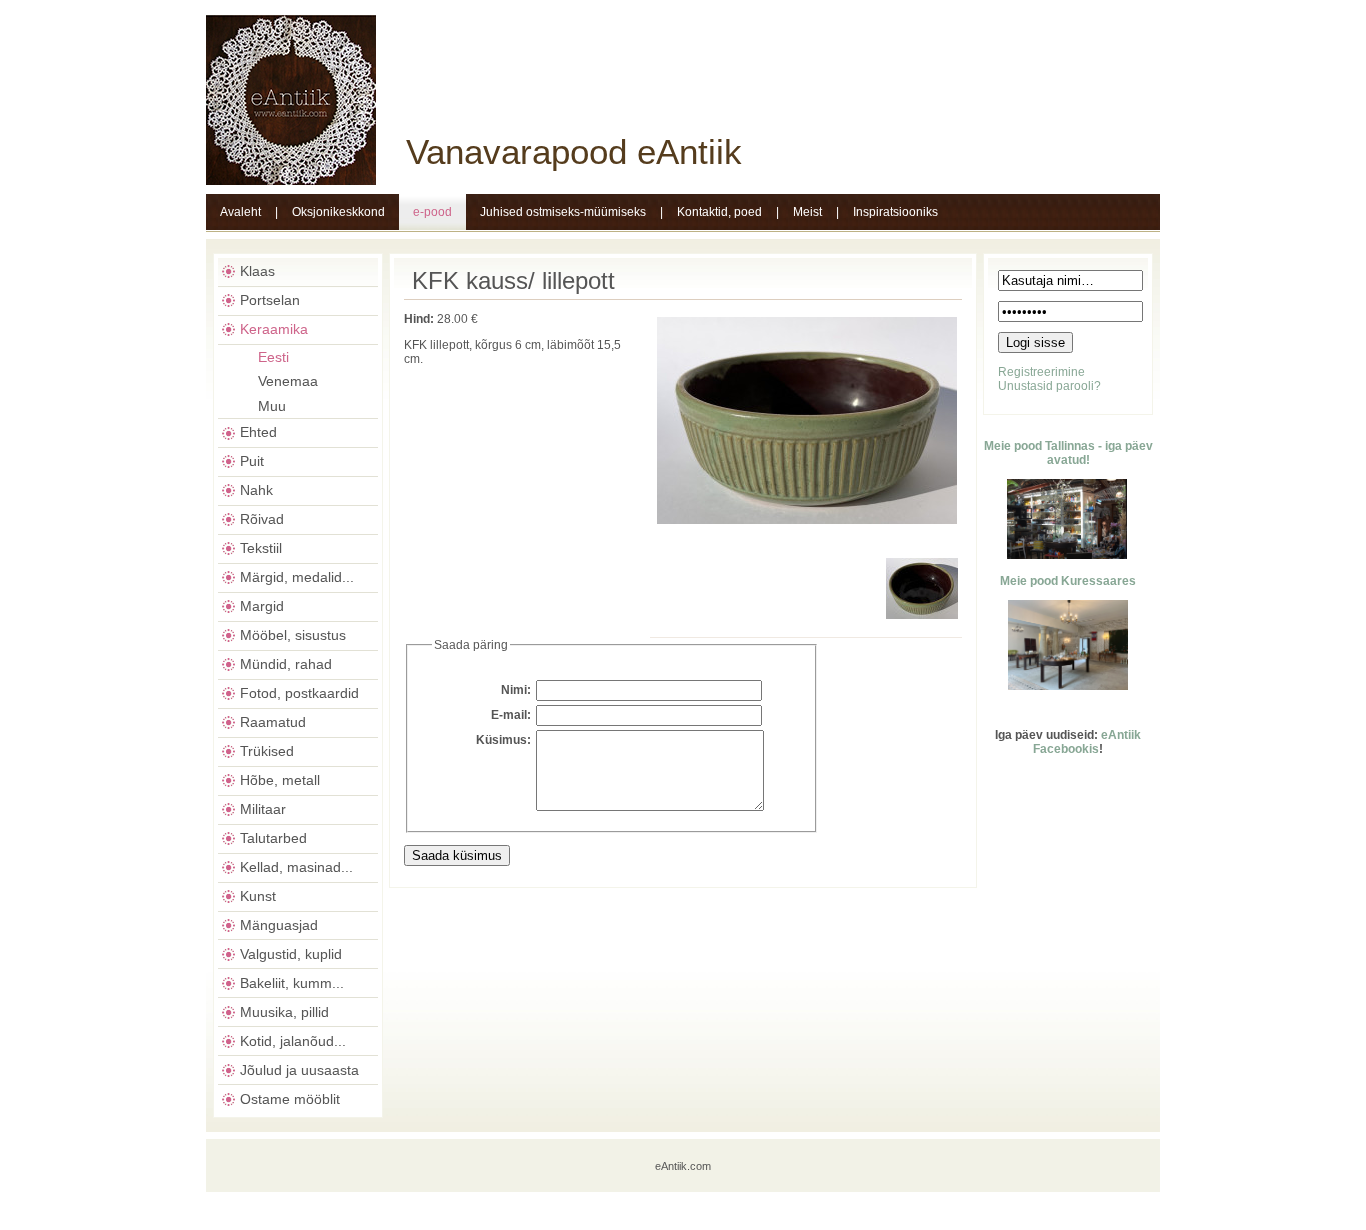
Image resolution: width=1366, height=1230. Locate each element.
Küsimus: (503, 740)
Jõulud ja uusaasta (299, 1070)
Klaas (257, 271)
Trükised (267, 751)
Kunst (258, 896)
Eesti (273, 357)
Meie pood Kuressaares (1068, 581)
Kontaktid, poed (719, 212)
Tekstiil (261, 548)
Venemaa (288, 381)
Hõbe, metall (280, 780)
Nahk (256, 490)
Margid (262, 606)
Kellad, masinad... (296, 867)
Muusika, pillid (284, 1012)
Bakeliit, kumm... (292, 983)
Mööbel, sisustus (293, 635)
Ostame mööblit (290, 1099)
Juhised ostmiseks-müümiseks (563, 212)
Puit (252, 461)
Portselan (270, 300)
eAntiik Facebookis (1087, 742)
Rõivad (262, 519)
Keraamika (274, 329)
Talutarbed (273, 838)
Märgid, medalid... (297, 577)
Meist (807, 212)
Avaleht (240, 212)
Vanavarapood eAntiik (574, 151)
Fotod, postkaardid (299, 693)
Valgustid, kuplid (291, 954)
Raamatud (273, 722)
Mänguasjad (279, 925)
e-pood (432, 212)
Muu (272, 406)
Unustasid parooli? (1049, 386)
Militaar (263, 809)
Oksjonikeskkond (338, 212)
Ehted (258, 432)
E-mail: (511, 715)
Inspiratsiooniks (895, 212)
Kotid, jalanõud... (293, 1041)
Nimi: (516, 690)
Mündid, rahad (286, 664)
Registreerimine (1041, 372)
